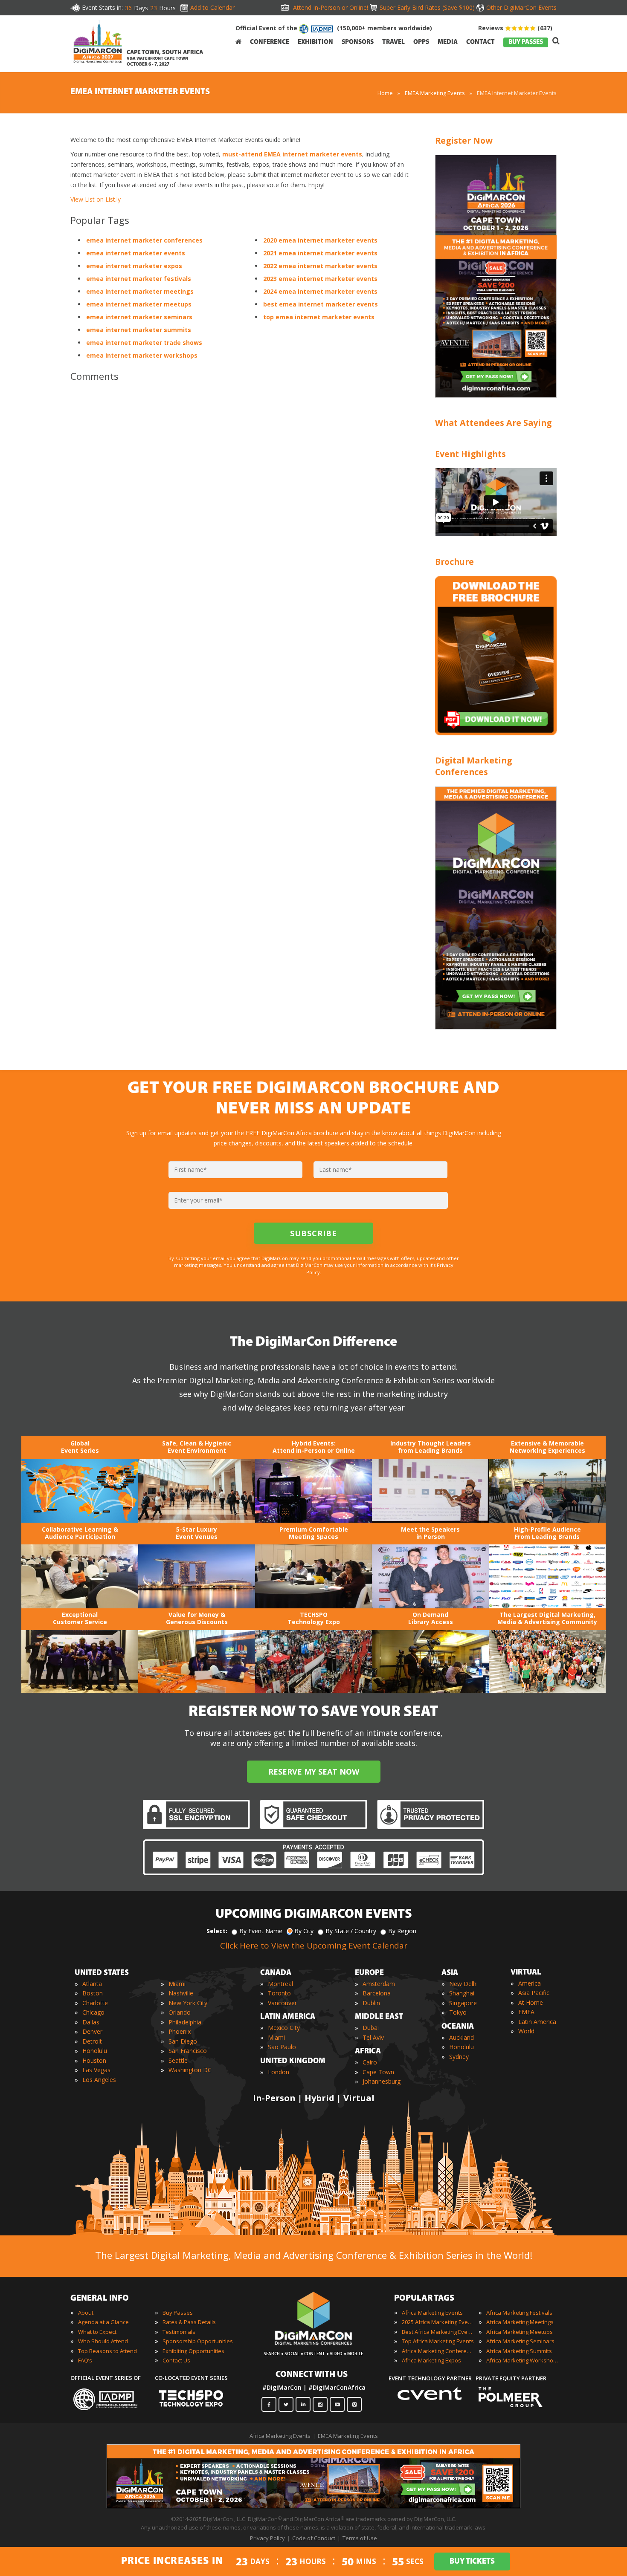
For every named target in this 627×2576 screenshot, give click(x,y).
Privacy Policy (267, 2538)
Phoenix (180, 2031)
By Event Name (261, 1931)
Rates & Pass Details (189, 2322)
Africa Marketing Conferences (438, 2351)
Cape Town (378, 2072)
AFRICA (368, 2052)
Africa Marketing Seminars (520, 2341)
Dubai (371, 2028)
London (279, 2072)
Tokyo (458, 2012)
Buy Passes (178, 2313)
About (86, 2313)
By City (304, 1931)
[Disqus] (241, 508)
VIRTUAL (526, 1973)
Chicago (93, 2012)
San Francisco (188, 2051)
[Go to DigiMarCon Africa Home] (98, 43)
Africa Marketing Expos (431, 2360)
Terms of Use (360, 2538)
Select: (217, 1931)
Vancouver (282, 2003)
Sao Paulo (282, 2047)
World (526, 2031)
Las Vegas (96, 2070)
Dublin (371, 2003)
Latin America (537, 2022)
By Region (402, 1931)
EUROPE (369, 1973)
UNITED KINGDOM (293, 2061)
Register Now (464, 140)
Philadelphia (185, 2022)
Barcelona (377, 1993)
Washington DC (190, 2070)
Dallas (91, 2022)
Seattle (178, 2060)
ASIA (450, 1973)
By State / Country (351, 1931)
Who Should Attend (103, 2341)
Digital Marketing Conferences (473, 766)
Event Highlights (470, 454)
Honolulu (95, 2051)
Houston (94, 2060)
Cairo (370, 2062)
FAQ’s (85, 2360)
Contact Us (176, 2360)
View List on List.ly (96, 199)
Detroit (92, 2041)
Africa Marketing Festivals (519, 2313)
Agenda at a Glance (103, 2322)
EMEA (526, 2012)
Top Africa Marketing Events (438, 2341)
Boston (93, 1993)
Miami (177, 1984)
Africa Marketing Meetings (520, 2322)
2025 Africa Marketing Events (438, 2322)
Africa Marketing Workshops (522, 2360)
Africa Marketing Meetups (520, 2332)
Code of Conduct (314, 2538)
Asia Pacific (534, 1993)
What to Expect (97, 2332)
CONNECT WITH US (312, 2375)
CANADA (276, 1973)
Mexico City (284, 2028)
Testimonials (179, 2332)
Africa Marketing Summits (519, 2351)
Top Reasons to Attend (107, 2351)
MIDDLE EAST (379, 2017)
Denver (92, 2031)
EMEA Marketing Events (435, 93)
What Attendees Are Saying (493, 423)
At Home (531, 2002)
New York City (188, 2003)
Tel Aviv (373, 2037)
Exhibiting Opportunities (193, 2351)
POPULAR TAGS (424, 2298)
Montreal (280, 1984)
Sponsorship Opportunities (198, 2341)
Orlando (180, 2012)
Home (385, 93)
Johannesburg (382, 2081)
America (530, 1983)
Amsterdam (379, 1984)
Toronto (279, 1993)
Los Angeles (99, 2080)
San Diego (183, 2041)
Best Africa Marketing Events (438, 2332)
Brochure (454, 562)
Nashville (181, 1993)
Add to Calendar (212, 7)
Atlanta (92, 1984)
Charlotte (95, 2003)
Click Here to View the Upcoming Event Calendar (314, 1946)
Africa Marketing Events (432, 2313)
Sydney (459, 2057)
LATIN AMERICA (288, 2017)
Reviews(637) (515, 28)
